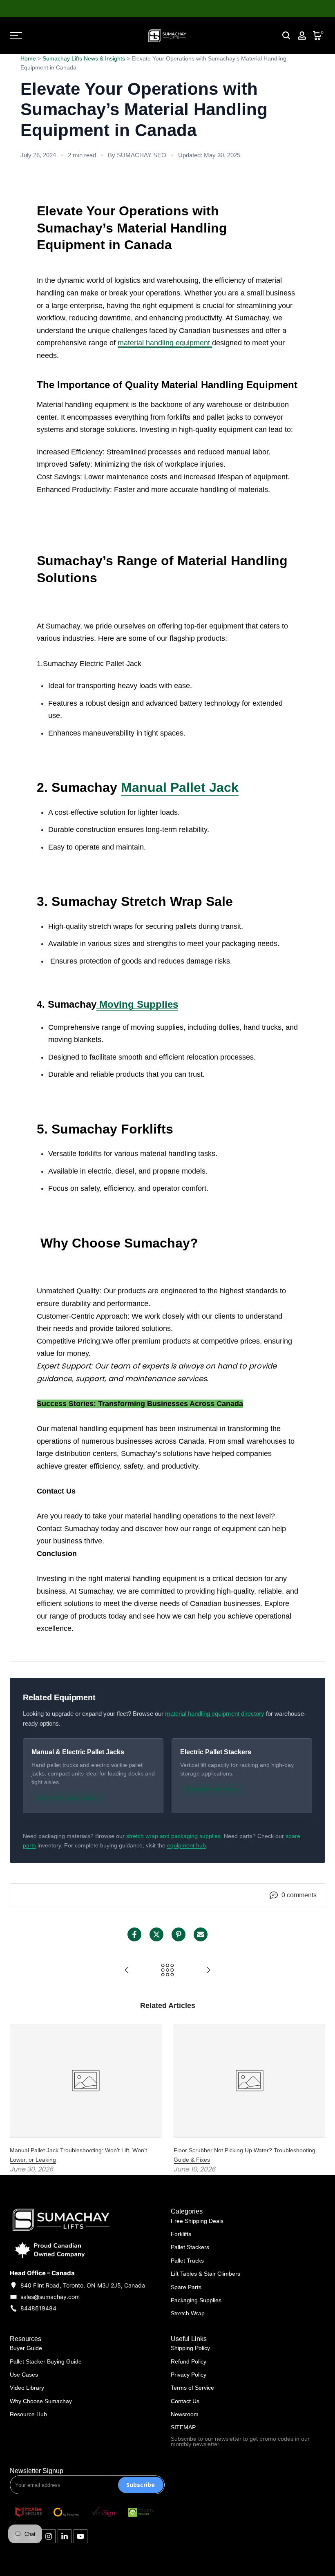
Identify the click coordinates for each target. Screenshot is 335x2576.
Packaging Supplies (196, 2300)
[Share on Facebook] (134, 1934)
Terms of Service (192, 2388)
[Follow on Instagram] (49, 2536)
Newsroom (185, 2414)
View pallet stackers (209, 1789)
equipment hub (186, 1845)
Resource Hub (28, 2414)
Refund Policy (189, 2361)
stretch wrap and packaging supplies (173, 1836)
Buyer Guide (26, 2348)
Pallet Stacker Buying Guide (46, 2361)
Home (28, 58)
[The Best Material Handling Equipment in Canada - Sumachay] (208, 1971)
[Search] (286, 36)
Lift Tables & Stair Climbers (205, 2274)
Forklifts (181, 2234)
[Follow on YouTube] (80, 2536)
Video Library (27, 2388)
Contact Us (185, 2401)
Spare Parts (186, 2287)
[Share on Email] (201, 1934)
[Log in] (302, 36)
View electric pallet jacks (66, 1798)
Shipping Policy (190, 2348)
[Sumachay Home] (167, 36)
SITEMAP (183, 2427)
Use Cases (24, 2375)
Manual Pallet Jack (180, 787)
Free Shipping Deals (197, 2221)
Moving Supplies (137, 1004)
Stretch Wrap (188, 2313)
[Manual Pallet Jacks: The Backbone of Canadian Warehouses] (127, 1971)
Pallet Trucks (187, 2261)
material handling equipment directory (215, 1714)
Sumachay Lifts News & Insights (84, 58)
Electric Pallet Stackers (216, 1752)
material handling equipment (165, 343)
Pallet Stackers (190, 2247)
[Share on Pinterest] (179, 1934)
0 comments (299, 1895)
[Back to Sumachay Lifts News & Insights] (167, 1971)
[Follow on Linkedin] (65, 2536)
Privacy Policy (189, 2375)
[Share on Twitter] (156, 1934)
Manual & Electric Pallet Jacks (78, 1752)
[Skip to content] (58, 36)
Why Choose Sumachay (41, 2401)
